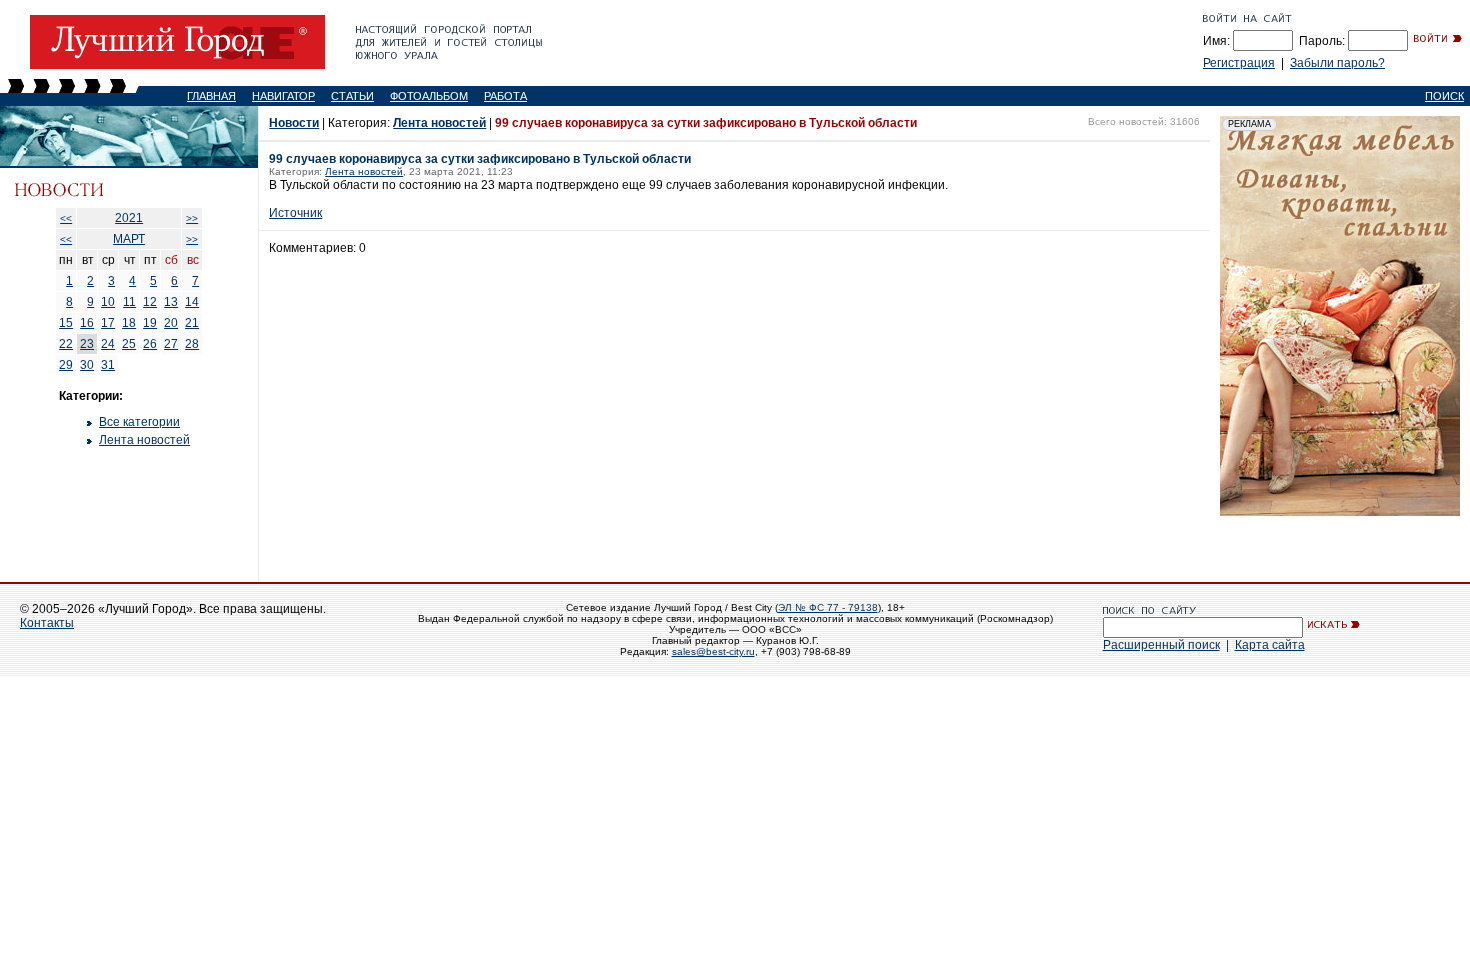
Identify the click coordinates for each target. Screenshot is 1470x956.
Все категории (139, 422)
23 (87, 344)
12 (150, 302)
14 (192, 302)
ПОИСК (1444, 96)
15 (66, 323)
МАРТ (129, 239)
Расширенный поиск (1161, 645)
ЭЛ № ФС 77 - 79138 (828, 607)
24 (108, 344)
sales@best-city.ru (713, 651)
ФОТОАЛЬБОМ (429, 96)
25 (129, 344)
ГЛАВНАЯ (211, 96)
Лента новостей (144, 440)
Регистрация (1239, 63)
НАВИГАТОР (283, 96)
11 (129, 302)
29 (66, 365)
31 (108, 365)
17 (108, 323)
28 (192, 344)
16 (87, 323)
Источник (295, 213)
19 (150, 323)
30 (87, 365)
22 (66, 344)
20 (171, 323)
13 (171, 302)
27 (171, 344)
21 (192, 323)
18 (129, 323)
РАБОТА (505, 96)
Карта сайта (1270, 645)
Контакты (47, 623)
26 (150, 344)
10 (108, 302)
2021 (129, 218)
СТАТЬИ (352, 96)
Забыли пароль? (1337, 63)
